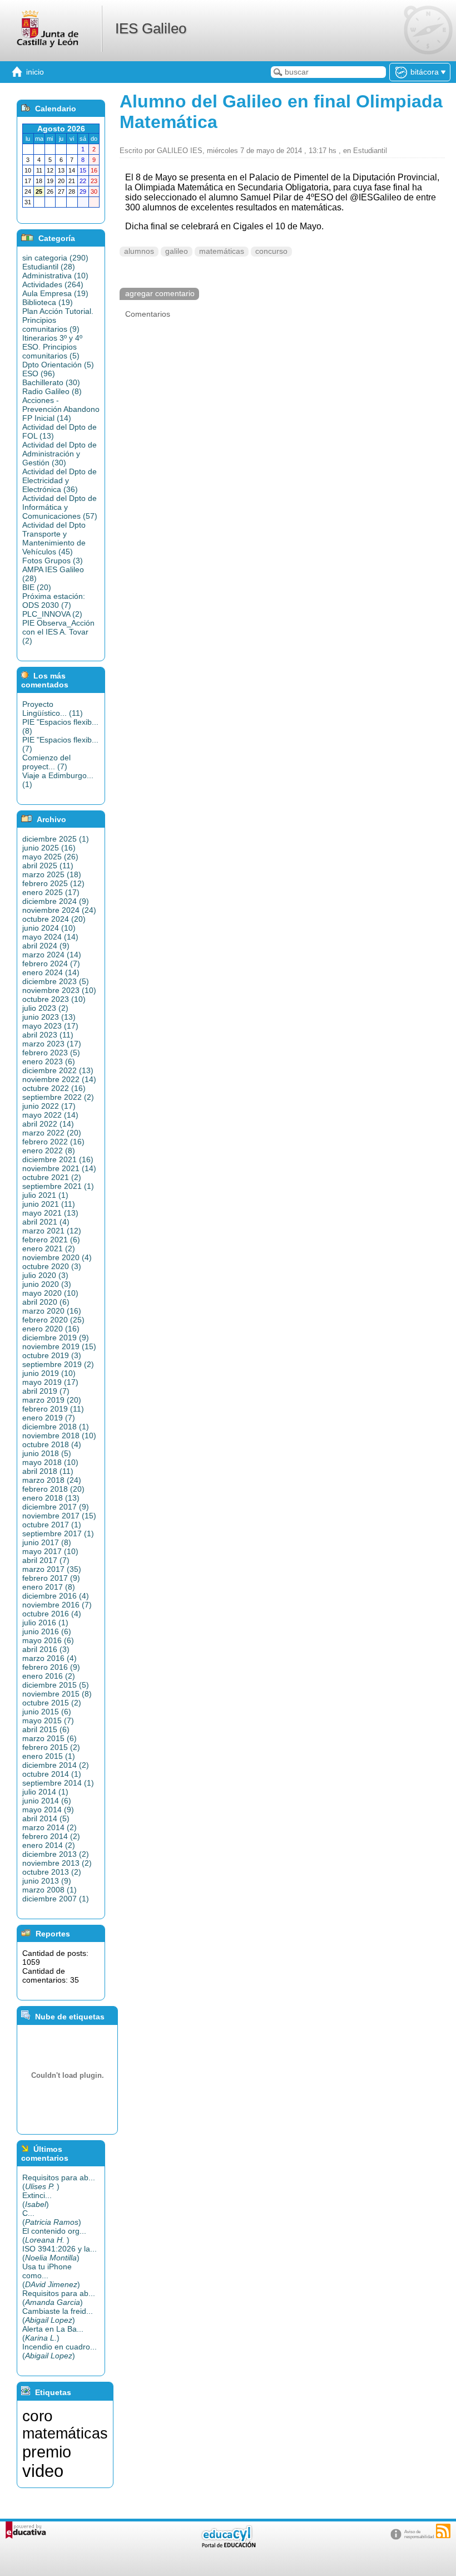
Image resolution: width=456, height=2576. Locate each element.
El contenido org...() (54, 2235)
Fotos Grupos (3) (53, 561)
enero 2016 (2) (49, 1676)
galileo (177, 251)
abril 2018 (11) (48, 1471)
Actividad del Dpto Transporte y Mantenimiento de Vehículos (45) (54, 538)
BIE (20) (37, 587)
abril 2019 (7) (46, 1391)
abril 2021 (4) (46, 1222)
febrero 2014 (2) (51, 1836)
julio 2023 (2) (45, 1008)
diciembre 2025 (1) (56, 839)
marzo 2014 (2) (49, 1827)
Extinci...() (37, 2200)
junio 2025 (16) (49, 848)
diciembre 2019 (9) (56, 1338)
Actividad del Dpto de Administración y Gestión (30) (60, 454)
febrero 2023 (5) (51, 1053)
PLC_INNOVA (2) (52, 614)
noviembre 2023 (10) (59, 990)
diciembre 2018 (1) (56, 1427)
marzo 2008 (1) (49, 1890)
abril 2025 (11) (48, 866)
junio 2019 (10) (49, 1373)
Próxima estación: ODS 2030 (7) (54, 601)
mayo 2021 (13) (50, 1213)
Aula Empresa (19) (55, 293)
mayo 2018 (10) (50, 1462)
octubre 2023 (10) (54, 999)
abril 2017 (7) (46, 1560)
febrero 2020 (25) (53, 1320)
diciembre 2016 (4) (56, 1596)
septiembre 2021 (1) (58, 1186)
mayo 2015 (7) (48, 1720)
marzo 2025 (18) (52, 874)
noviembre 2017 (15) (59, 1516)
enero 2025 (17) (51, 892)
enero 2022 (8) (49, 1151)
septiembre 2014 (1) (58, 1783)
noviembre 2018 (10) (59, 1436)
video (43, 2471)
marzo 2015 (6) (49, 1738)
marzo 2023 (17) (52, 1044)
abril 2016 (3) (46, 1649)
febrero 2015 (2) (51, 1747)
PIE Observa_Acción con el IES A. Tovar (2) (58, 632)
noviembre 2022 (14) (59, 1079)
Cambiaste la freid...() (58, 2316)
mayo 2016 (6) (48, 1640)
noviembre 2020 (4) (57, 1257)
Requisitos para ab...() (59, 2182)
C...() (52, 2218)
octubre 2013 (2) (52, 1872)
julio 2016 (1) (45, 1623)
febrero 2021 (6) (51, 1240)
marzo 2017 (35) (52, 1569)
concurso (271, 251)
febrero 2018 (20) (53, 1489)
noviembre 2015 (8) (57, 1694)
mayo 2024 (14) (50, 937)
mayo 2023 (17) (50, 1026)
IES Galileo (151, 28)
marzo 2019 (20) (52, 1400)
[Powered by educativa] (26, 2530)
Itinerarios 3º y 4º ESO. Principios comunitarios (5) (52, 347)
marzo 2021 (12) (52, 1231)
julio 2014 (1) (45, 1792)
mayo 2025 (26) (50, 857)
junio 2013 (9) (47, 1881)
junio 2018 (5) (47, 1453)
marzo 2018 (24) (52, 1480)
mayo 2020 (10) (50, 1293)
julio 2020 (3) (45, 1275)
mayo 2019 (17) (50, 1382)
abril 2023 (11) (48, 1035)
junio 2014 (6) (47, 1801)
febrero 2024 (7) (51, 963)
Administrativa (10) (55, 276)
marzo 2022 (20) (52, 1133)
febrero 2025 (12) (53, 883)
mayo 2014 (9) (48, 1810)
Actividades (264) (53, 284)
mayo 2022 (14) (50, 1115)
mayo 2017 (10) (50, 1551)
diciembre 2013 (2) (56, 1854)
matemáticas (222, 251)
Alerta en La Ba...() (53, 2333)
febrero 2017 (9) (51, 1578)
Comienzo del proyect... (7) (46, 762)
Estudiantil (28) (49, 267)
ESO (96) (39, 373)
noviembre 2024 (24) (59, 910)
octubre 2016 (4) (52, 1614)
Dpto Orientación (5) (58, 365)
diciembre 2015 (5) (56, 1685)
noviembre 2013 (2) (57, 1863)
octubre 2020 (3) (52, 1266)
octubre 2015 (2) (52, 1703)
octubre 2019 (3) (52, 1355)
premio (47, 2452)
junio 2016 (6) (47, 1631)
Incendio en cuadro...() (60, 2351)
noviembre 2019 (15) (59, 1346)
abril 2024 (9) (46, 946)
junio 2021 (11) (49, 1204)
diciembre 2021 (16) (58, 1159)
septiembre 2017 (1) (58, 1533)
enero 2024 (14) (51, 972)
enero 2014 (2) (49, 1845)
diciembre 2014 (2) (56, 1765)
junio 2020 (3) (47, 1284)
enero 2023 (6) (49, 1061)
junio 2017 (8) (47, 1542)
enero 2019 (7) (49, 1418)
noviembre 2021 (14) (59, 1168)
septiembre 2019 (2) (58, 1364)
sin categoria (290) (55, 258)
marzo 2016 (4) (49, 1658)
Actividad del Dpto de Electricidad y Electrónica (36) (60, 480)
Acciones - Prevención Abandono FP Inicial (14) (61, 409)
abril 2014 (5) (46, 1818)
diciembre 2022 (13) (58, 1070)
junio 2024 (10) (49, 928)
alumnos (139, 251)
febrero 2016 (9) (51, 1667)
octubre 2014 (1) (52, 1774)
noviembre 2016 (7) (57, 1605)
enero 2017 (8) (49, 1587)
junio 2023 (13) (49, 1017)
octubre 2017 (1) (52, 1525)
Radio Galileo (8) (52, 391)
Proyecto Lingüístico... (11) (53, 709)
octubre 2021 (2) (52, 1177)
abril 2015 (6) (46, 1729)
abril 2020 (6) (46, 1302)
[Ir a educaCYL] (228, 2545)
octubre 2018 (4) (52, 1444)
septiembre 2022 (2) (58, 1097)
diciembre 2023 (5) (56, 981)
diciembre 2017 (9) (56, 1507)
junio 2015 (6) (47, 1712)
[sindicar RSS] (443, 2531)
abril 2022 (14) (48, 1124)
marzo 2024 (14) (52, 955)
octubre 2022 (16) (54, 1088)
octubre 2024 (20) (54, 919)
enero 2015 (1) (49, 1756)
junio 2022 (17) (49, 1106)
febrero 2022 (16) (53, 1142)
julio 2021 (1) (45, 1195)
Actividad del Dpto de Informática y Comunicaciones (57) (60, 507)
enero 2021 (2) (49, 1248)
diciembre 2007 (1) (56, 1899)
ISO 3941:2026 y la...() (60, 2253)
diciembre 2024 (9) (56, 901)
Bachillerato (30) (51, 382)
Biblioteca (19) (48, 302)
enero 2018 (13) (51, 1498)
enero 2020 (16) (51, 1329)
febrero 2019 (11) (53, 1409)
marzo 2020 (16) (52, 1311)
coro (38, 2416)
